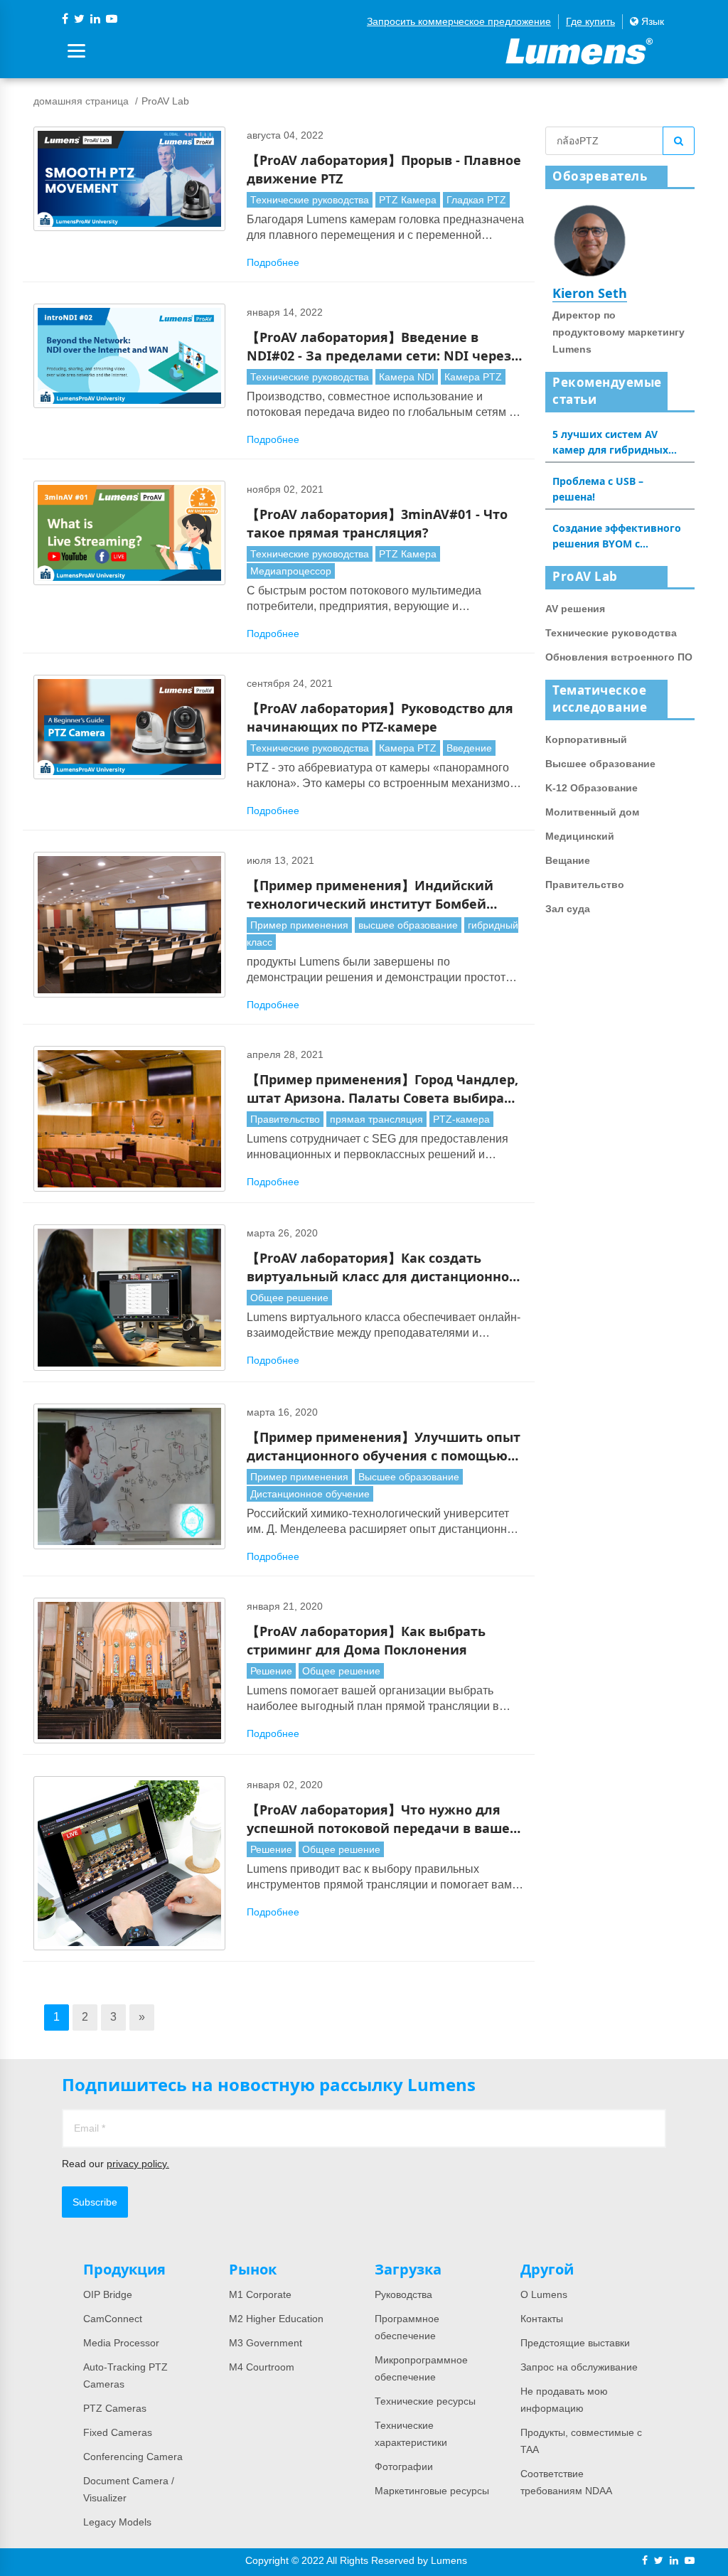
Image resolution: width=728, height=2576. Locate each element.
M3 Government (266, 2343)
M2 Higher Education (276, 2319)
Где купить (590, 21)
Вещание (568, 860)
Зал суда (568, 909)
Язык (651, 21)
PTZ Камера (408, 200)
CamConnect (113, 2319)
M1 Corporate (260, 2294)
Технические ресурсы (425, 2401)
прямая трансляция (376, 1119)
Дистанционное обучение (310, 1494)
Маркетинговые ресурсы (432, 2491)
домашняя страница (81, 101)
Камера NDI (407, 377)
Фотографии (404, 2467)
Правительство (285, 1119)
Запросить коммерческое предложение (459, 21)
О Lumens (544, 2294)
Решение (271, 1671)
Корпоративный (586, 739)
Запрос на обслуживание (579, 2367)
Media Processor (121, 2343)
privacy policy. (138, 2164)
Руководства (403, 2294)
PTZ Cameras (115, 2408)
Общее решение (289, 1298)
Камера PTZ (473, 377)
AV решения (575, 609)
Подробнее (273, 262)
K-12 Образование (591, 788)
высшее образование (408, 925)
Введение (469, 748)
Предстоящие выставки (575, 2343)
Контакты (542, 2319)
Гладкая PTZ (476, 200)
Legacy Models (117, 2522)
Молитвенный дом (592, 812)
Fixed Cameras (118, 2432)
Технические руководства (310, 200)
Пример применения (299, 925)
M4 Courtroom (262, 2367)
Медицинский (580, 836)
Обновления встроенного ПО (619, 657)
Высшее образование (409, 1477)
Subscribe (95, 2202)
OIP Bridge (108, 2294)
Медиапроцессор (291, 571)
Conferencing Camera (133, 2457)
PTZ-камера (461, 1119)
